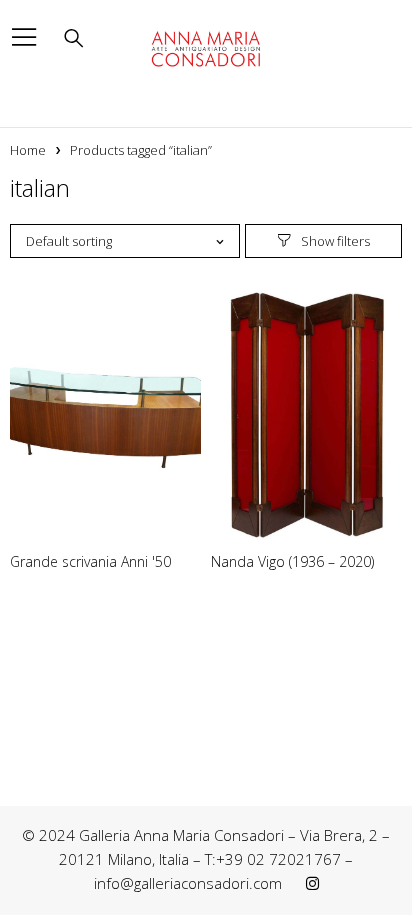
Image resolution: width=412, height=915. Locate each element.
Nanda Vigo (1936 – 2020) (292, 561)
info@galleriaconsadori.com (188, 883)
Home (28, 150)
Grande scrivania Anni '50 (90, 561)
